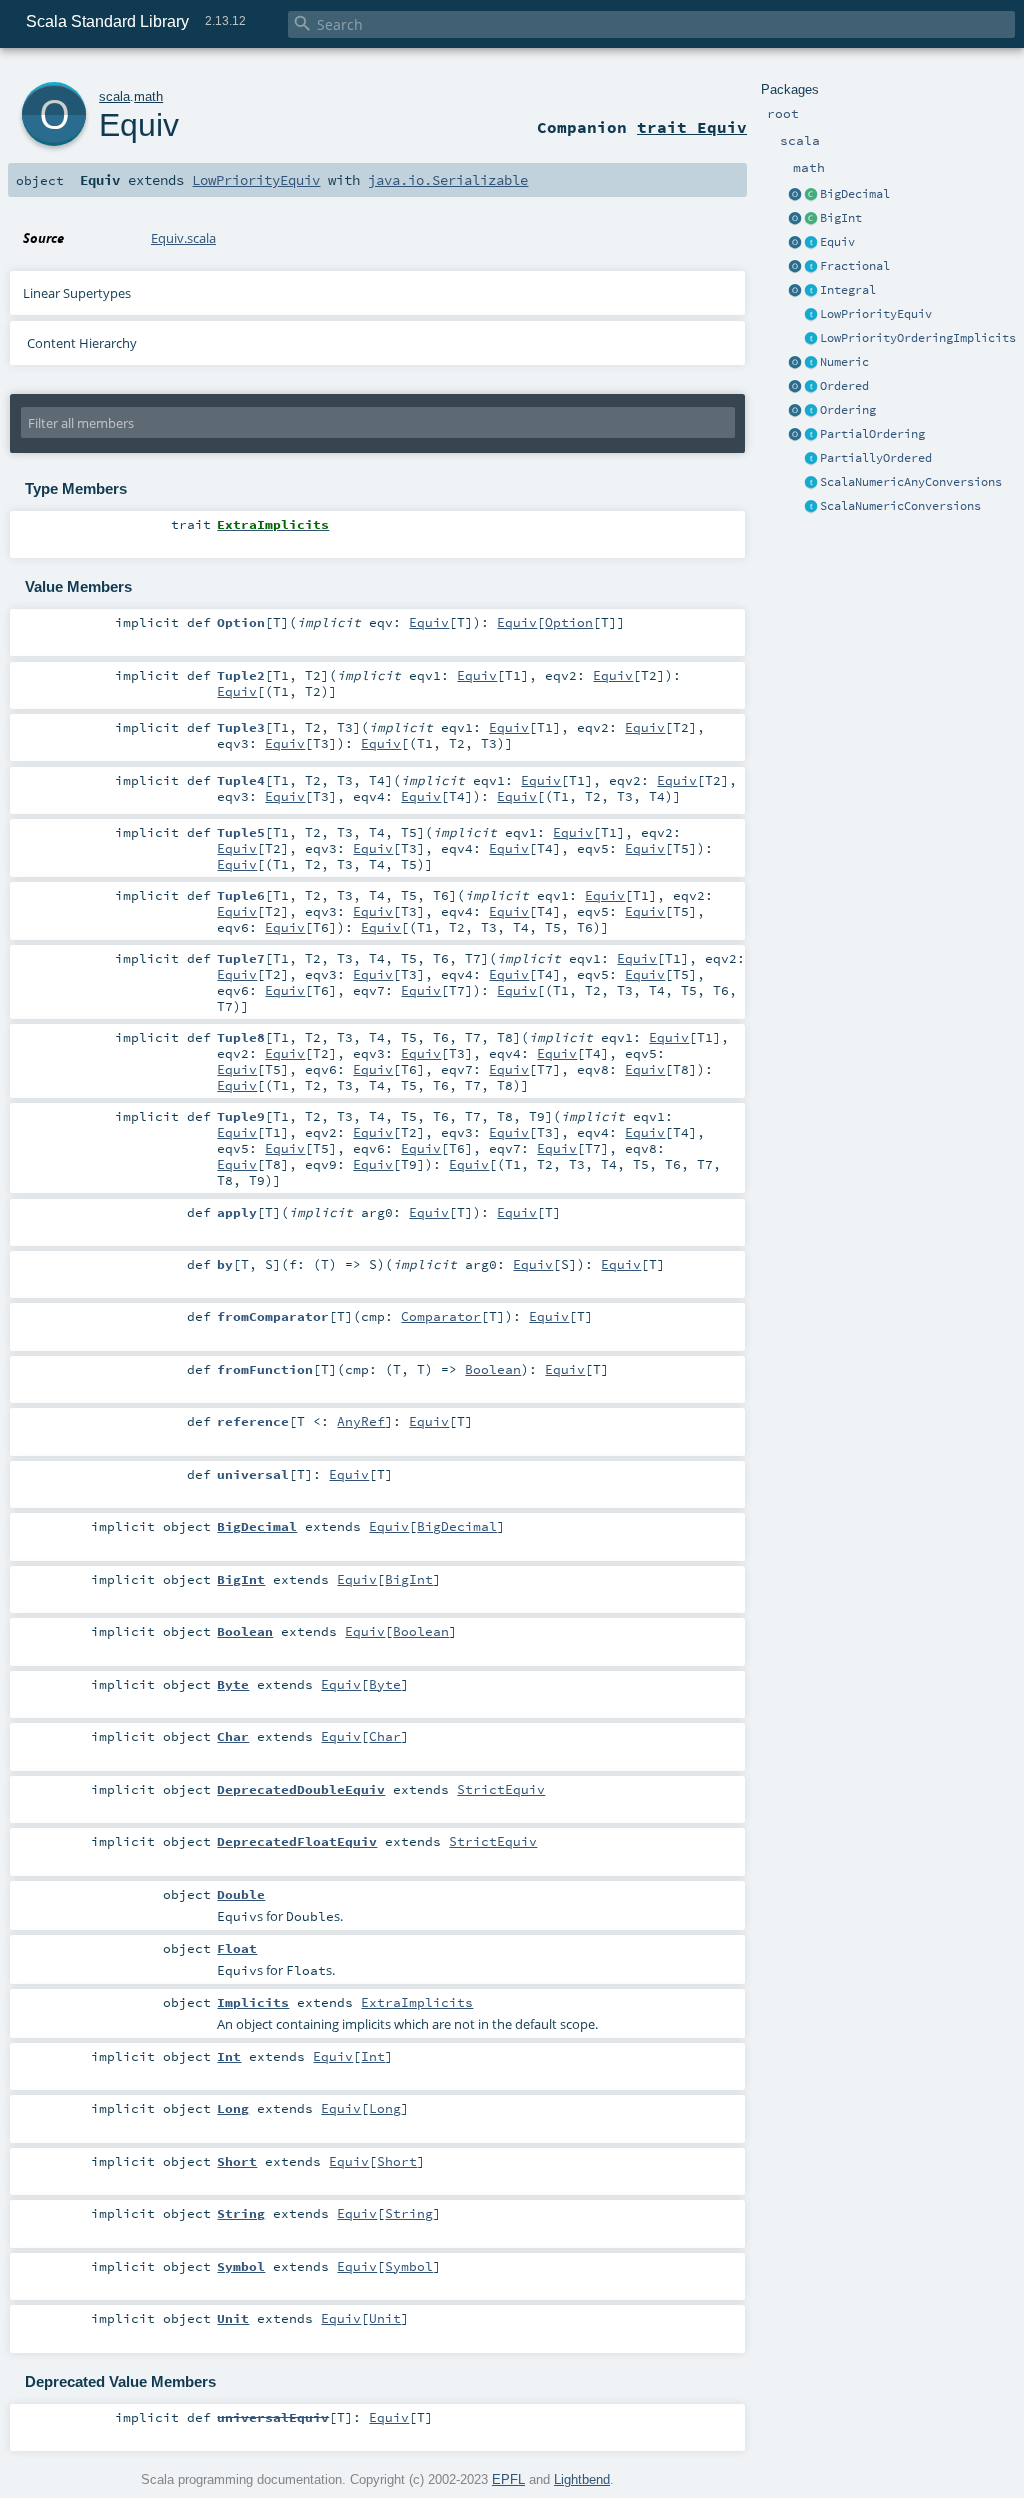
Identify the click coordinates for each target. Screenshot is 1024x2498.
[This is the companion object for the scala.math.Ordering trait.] (795, 411)
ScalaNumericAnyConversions (911, 482)
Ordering (848, 410)
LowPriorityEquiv (876, 314)
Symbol (409, 2266)
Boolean (493, 1369)
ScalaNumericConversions (900, 506)
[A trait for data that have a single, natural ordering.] (811, 387)
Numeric (844, 362)
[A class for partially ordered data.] (811, 459)
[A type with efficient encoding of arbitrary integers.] (811, 219)
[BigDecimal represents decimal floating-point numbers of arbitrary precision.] (811, 195)
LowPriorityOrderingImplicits (918, 338)
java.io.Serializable (448, 180)
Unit (385, 2318)
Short (397, 2161)
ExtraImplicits (417, 2002)
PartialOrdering (872, 434)
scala (114, 96)
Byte (385, 1684)
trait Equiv (692, 127)
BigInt (841, 218)
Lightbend (582, 2479)
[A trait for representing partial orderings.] (811, 435)
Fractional (855, 266)
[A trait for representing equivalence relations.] (811, 243)
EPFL (508, 2479)
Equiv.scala (183, 238)
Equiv (837, 242)
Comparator (441, 1316)
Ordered (844, 386)
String (409, 2213)
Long (385, 2108)
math (148, 96)
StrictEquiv (501, 1789)
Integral (848, 290)
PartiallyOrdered (876, 458)
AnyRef (361, 1421)
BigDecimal (855, 194)
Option (569, 622)
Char (385, 1736)
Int (373, 2056)
